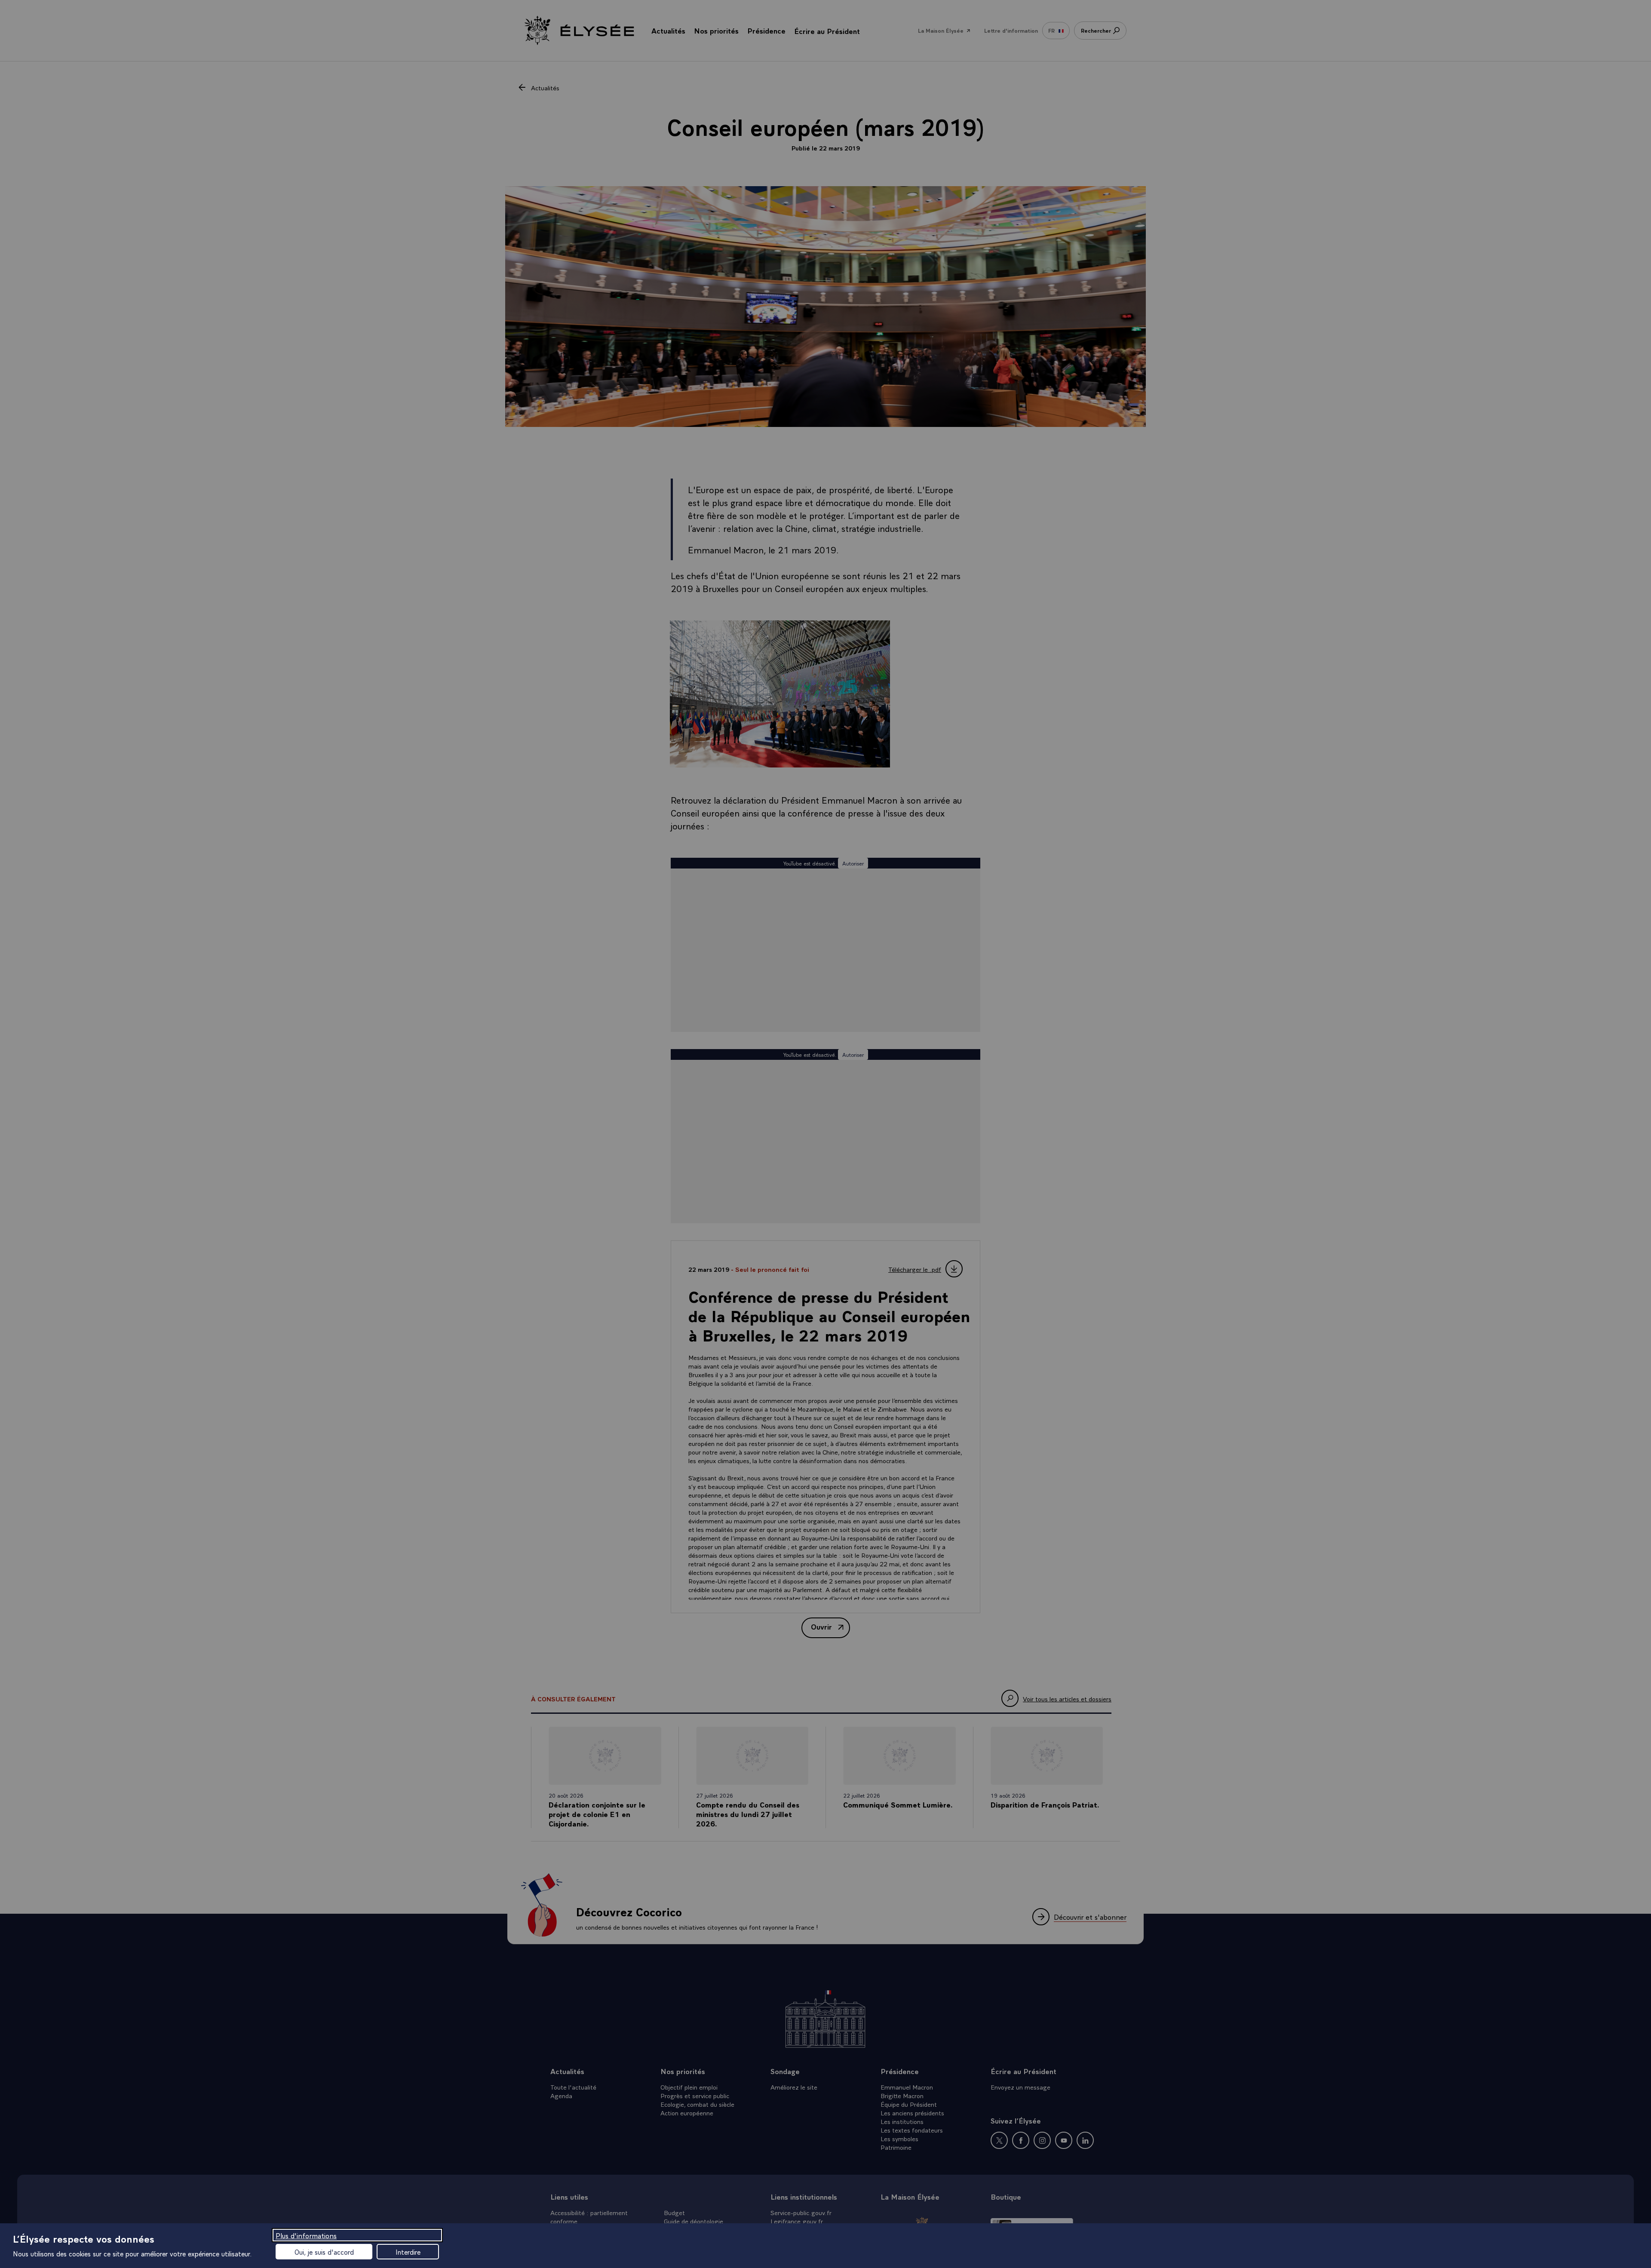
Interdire (408, 2252)
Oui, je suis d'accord (324, 2252)
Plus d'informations (306, 2235)
